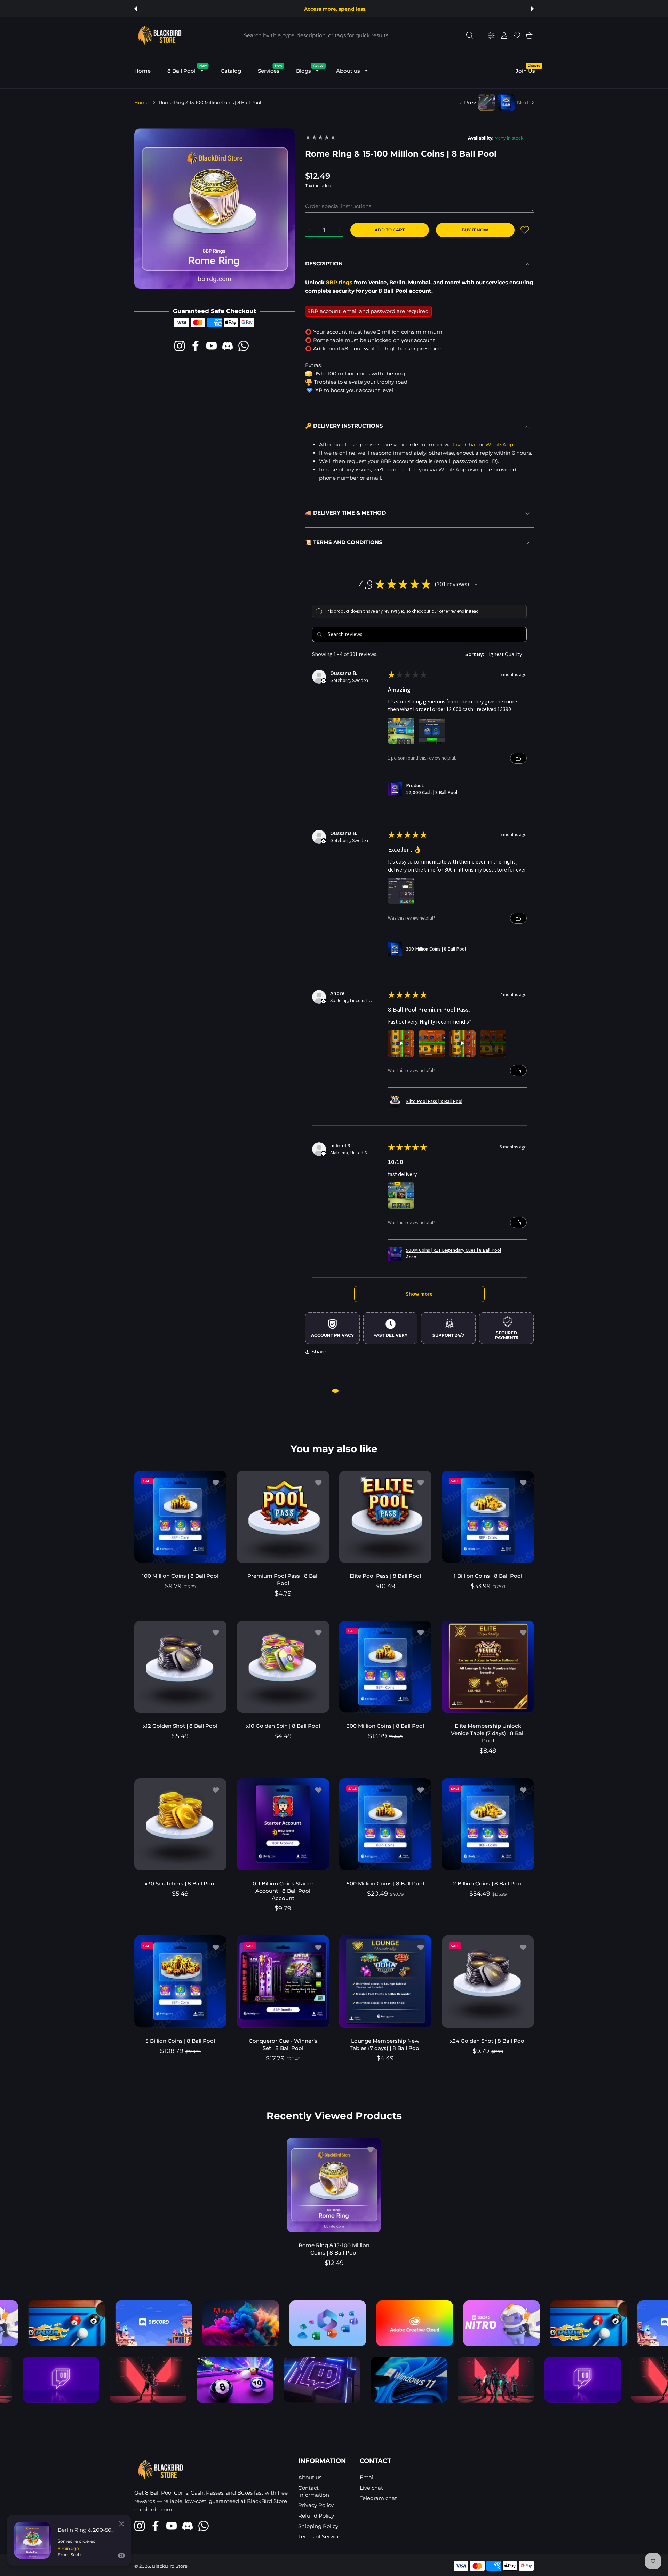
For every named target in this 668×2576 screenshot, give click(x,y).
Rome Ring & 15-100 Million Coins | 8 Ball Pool (334, 2249)
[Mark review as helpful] (518, 758)
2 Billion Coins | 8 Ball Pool (488, 1883)
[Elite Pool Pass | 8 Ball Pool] (385, 1517)
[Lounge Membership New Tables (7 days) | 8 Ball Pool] (385, 1982)
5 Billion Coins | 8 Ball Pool (180, 2041)
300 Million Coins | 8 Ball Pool (385, 1726)
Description (324, 264)
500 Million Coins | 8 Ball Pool (385, 1883)
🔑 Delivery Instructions (344, 426)
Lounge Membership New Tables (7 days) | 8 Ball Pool (385, 2044)
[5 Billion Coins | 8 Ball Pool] (180, 1982)
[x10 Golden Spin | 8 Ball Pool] (283, 1667)
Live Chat (465, 444)
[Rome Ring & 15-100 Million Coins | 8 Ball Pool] (334, 2185)
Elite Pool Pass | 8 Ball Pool (385, 1576)
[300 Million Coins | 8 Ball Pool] (385, 1667)
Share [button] (319, 1351)
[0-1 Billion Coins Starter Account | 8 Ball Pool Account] (283, 1824)
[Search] (470, 35)
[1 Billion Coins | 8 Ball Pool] (488, 1517)
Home (141, 102)
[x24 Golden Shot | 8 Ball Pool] (488, 1982)
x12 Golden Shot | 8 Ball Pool (180, 1726)
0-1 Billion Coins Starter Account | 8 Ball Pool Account (283, 1890)
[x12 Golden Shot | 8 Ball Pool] (180, 1667)
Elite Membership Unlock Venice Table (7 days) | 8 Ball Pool (488, 1733)
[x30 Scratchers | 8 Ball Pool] (180, 1824)
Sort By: (475, 654)
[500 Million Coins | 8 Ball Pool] (385, 1824)
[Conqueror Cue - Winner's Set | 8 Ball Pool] (283, 1982)
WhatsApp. (500, 444)
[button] (136, 9)
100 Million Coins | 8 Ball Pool (180, 1576)
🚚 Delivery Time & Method (345, 513)
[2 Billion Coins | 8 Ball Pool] (488, 1824)
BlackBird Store (170, 2566)
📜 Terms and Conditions (344, 542)
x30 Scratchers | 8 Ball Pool (180, 1883)
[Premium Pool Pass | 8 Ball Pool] (283, 1517)
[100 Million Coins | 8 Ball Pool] (180, 1517)
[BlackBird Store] (159, 35)
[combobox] (360, 35)
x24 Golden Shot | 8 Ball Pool (488, 2041)
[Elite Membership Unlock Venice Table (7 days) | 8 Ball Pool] (488, 1667)
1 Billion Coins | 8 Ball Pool (488, 1576)
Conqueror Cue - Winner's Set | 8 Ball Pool (283, 2044)
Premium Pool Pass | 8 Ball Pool (283, 1579)
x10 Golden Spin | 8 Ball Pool (283, 1726)
